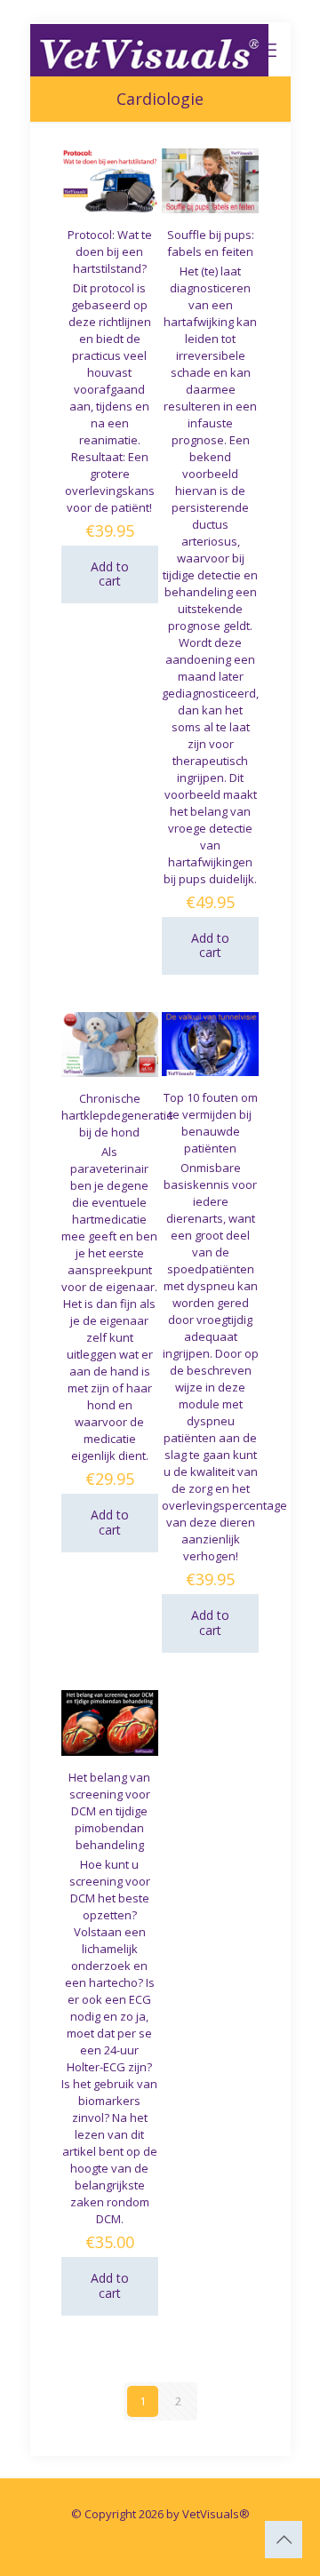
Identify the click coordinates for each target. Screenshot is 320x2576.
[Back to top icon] (284, 2540)
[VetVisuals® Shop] (150, 49)
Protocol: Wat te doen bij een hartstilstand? (110, 251)
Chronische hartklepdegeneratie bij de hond (117, 1115)
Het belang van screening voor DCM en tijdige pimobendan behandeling (109, 1811)
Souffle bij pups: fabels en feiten (211, 243)
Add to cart (110, 574)
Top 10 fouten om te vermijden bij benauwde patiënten (211, 1123)
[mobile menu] (267, 49)
